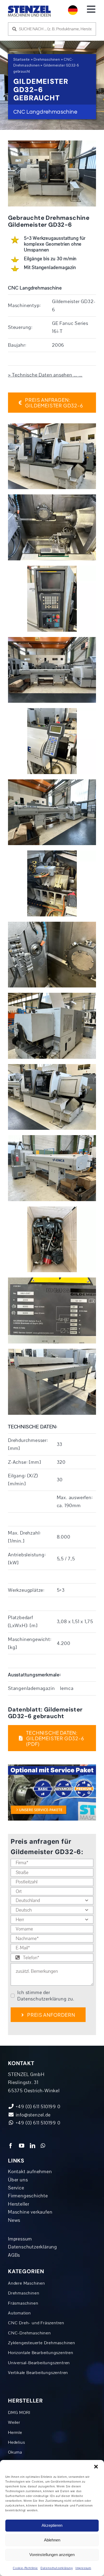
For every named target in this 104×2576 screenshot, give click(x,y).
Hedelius (16, 2442)
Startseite (22, 60)
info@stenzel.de (33, 2115)
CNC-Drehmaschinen (29, 2333)
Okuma (15, 2452)
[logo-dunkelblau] (29, 8)
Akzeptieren (52, 2525)
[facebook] (11, 2146)
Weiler (14, 2422)
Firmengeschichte (28, 2196)
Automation (19, 2313)
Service (16, 2188)
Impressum (83, 2568)
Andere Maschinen (27, 2283)
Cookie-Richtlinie (25, 2568)
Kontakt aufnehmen (30, 2172)
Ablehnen (52, 2540)
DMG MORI (19, 2413)
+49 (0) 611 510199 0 (37, 2123)
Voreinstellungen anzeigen (52, 2555)
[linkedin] (33, 2146)
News (14, 2220)
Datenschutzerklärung (57, 2568)
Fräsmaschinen (23, 2303)
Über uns (18, 2180)
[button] (96, 2467)
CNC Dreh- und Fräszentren (36, 2323)
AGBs (14, 2255)
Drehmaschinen (47, 60)
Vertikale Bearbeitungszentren (38, 2373)
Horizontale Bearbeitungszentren (41, 2353)
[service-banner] (52, 1767)
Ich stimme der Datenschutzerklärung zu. (46, 1996)
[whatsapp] (43, 2146)
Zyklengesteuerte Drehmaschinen (42, 2343)
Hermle (15, 2433)
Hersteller (19, 2204)
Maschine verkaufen (30, 2212)
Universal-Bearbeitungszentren (39, 2363)
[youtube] (22, 2146)
